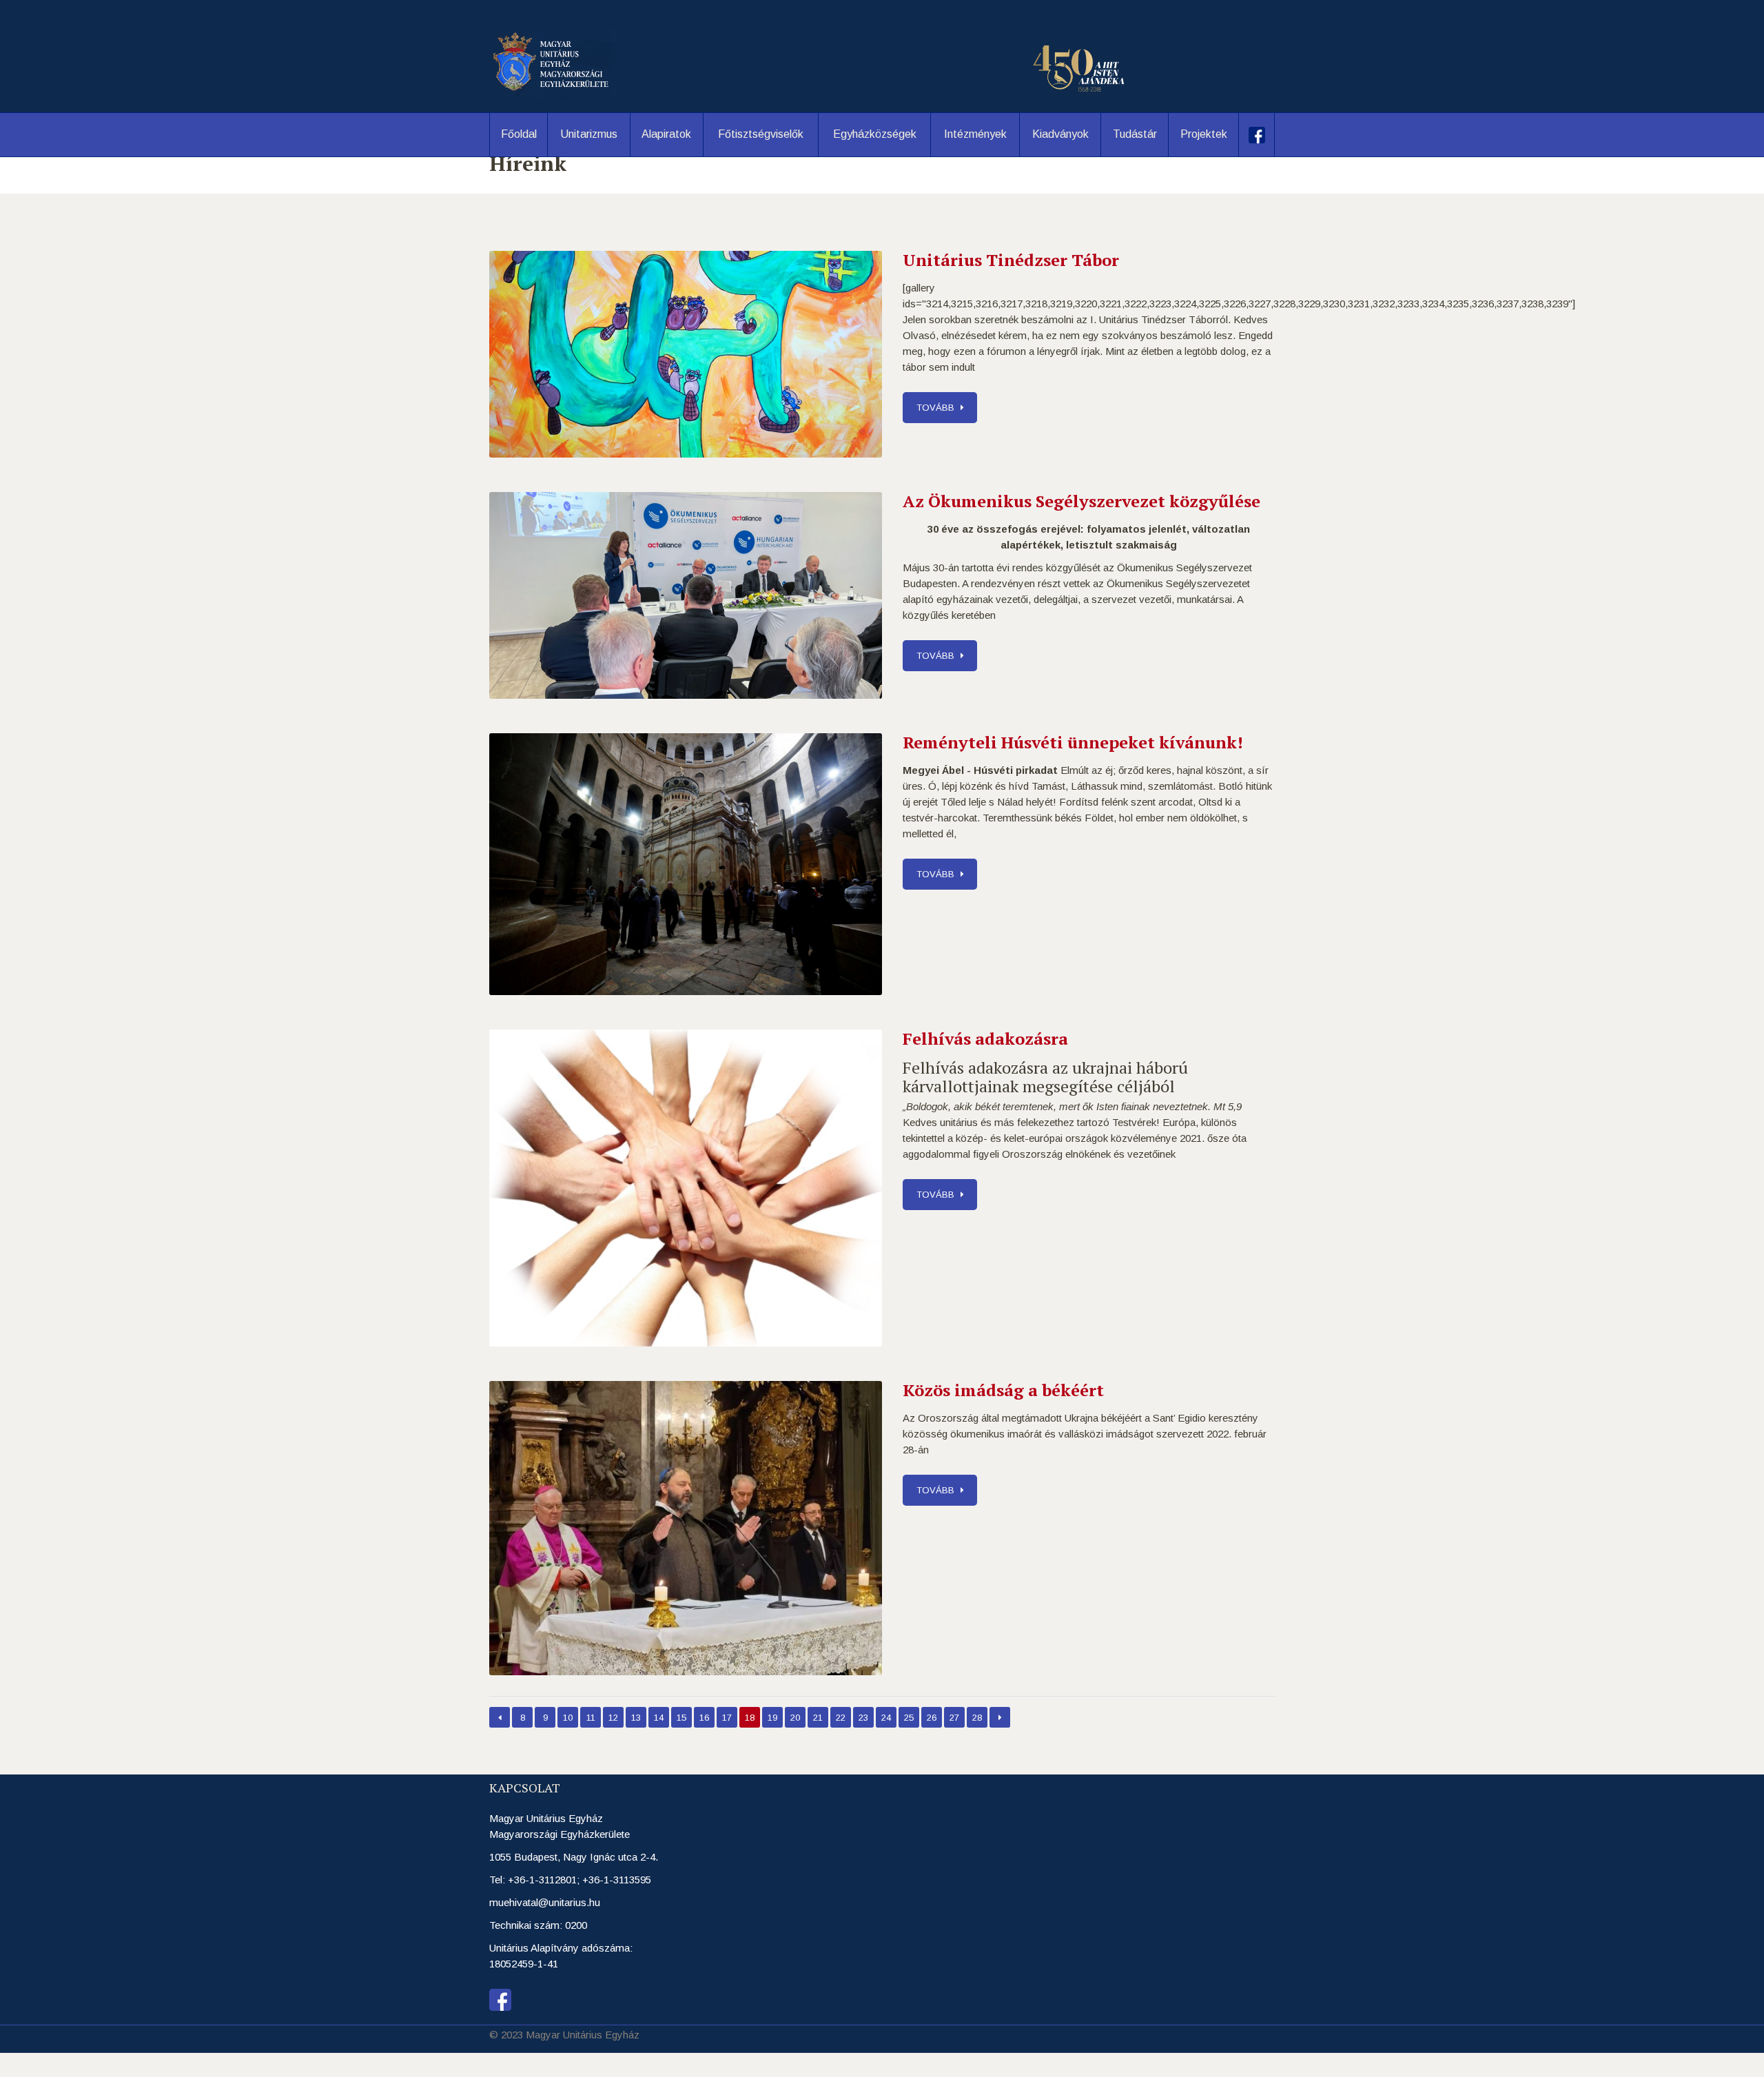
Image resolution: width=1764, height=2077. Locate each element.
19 (772, 1718)
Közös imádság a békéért (1003, 1390)
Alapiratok (666, 134)
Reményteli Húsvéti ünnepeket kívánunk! (1073, 742)
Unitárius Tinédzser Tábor (1011, 260)
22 (841, 1718)
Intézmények (975, 134)
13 (636, 1718)
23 (863, 1718)
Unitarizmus (589, 134)
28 (977, 1718)
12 (613, 1718)
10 (568, 1718)
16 (704, 1718)
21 (818, 1718)
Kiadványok (1060, 134)
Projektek (1204, 134)
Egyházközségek (875, 134)
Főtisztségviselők (761, 134)
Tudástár (1135, 134)
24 (886, 1718)
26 (932, 1718)
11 (591, 1718)
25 (909, 1718)
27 (954, 1718)
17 (727, 1718)
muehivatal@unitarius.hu (545, 1902)
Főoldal (519, 134)
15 (681, 1718)
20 (795, 1718)
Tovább (935, 408)
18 (750, 1718)
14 (659, 1718)
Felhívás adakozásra (985, 1038)
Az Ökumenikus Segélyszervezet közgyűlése (1081, 501)
